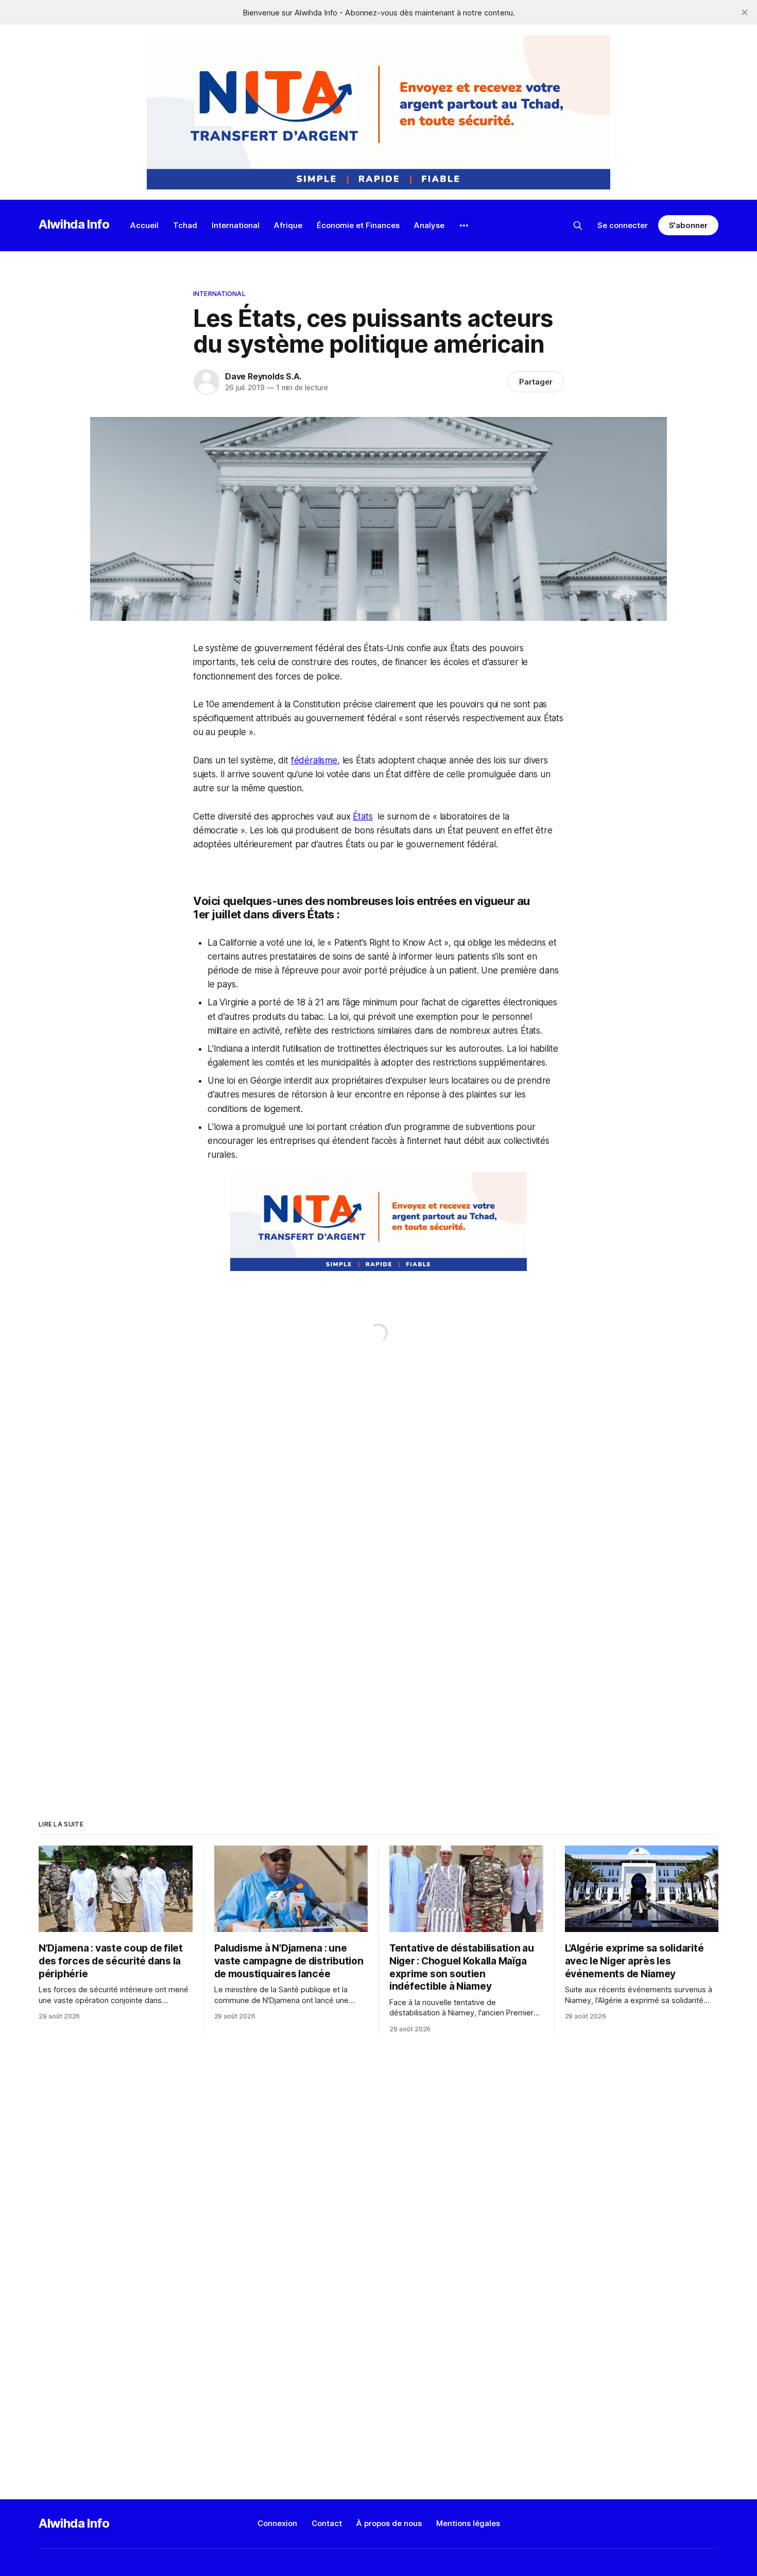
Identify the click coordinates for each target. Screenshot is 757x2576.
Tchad (185, 225)
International (236, 225)
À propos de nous (389, 2523)
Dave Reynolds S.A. (263, 376)
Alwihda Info (74, 224)
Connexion (277, 2523)
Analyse (429, 225)
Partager (536, 382)
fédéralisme (314, 760)
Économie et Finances (358, 225)
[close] (745, 12)
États (363, 816)
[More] (464, 225)
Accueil (144, 225)
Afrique (288, 225)
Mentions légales (468, 2523)
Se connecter (623, 225)
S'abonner (688, 225)
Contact (327, 2523)
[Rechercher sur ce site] (578, 225)
